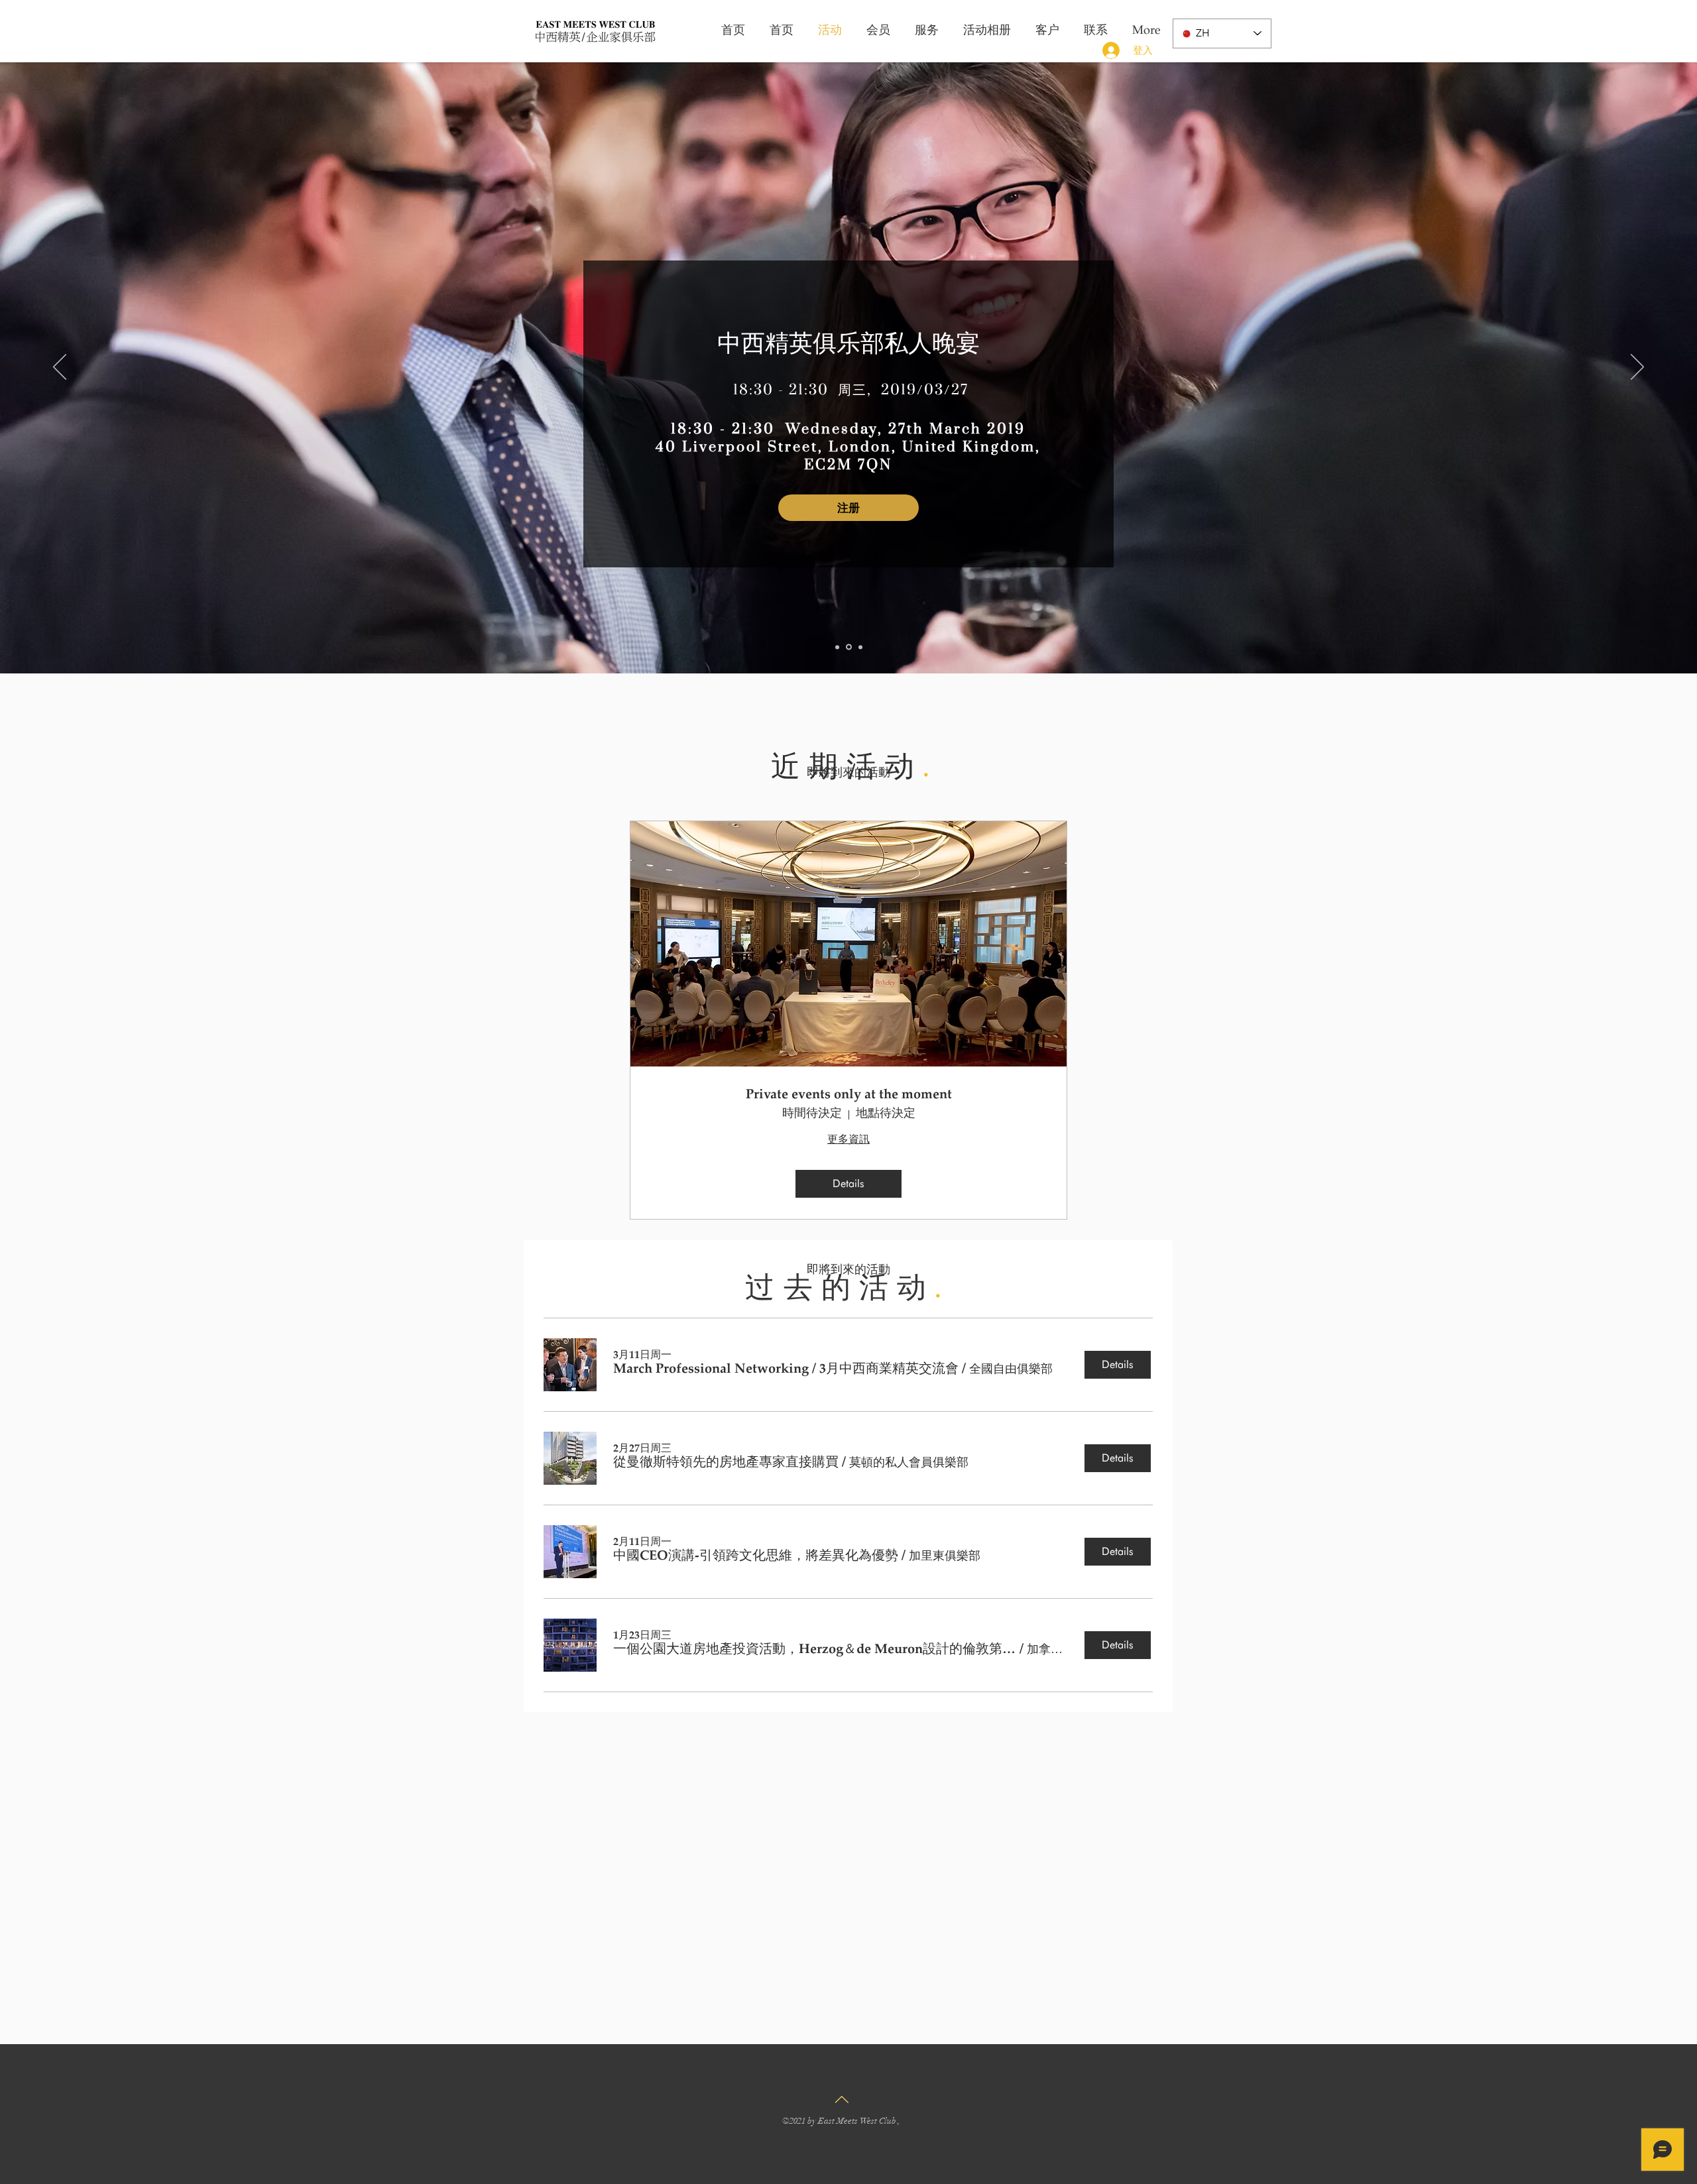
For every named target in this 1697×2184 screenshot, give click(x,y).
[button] (786, 1370)
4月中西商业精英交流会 (848, 302)
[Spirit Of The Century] (860, 647)
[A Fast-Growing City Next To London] (850, 647)
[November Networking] (838, 647)
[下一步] (1637, 368)
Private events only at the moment (849, 1095)
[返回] (60, 368)
